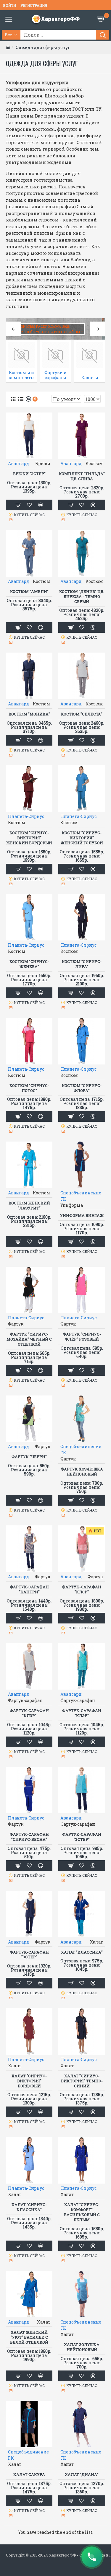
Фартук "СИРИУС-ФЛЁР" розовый (82, 1337)
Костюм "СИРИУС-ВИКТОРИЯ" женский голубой (82, 838)
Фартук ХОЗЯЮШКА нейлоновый (82, 1472)
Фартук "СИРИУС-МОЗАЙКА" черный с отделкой (29, 1339)
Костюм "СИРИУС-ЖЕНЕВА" (29, 964)
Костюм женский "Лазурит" (29, 1206)
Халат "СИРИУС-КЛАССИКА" (29, 2207)
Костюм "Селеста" (82, 714)
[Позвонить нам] (92, 2557)
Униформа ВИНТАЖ (82, 1216)
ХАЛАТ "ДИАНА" (82, 2475)
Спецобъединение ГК (81, 1196)
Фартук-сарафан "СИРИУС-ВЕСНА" (29, 1837)
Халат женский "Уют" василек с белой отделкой (29, 2337)
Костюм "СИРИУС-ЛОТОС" (29, 1088)
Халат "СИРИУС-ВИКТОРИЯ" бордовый (29, 2081)
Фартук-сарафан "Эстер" (82, 1837)
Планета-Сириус (26, 816)
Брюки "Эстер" (29, 474)
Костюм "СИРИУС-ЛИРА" (82, 964)
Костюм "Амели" (29, 592)
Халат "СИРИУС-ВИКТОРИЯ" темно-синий (82, 2081)
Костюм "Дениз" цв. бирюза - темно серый (82, 597)
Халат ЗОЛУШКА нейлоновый (82, 2347)
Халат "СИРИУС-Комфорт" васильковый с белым (82, 2212)
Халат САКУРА (29, 2475)
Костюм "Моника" (29, 714)
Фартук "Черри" (29, 1457)
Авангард (19, 463)
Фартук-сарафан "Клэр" (82, 1589)
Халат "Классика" (82, 1952)
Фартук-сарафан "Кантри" (29, 1589)
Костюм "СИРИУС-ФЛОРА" (82, 1088)
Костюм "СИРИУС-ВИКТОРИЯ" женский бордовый (29, 838)
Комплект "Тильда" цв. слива (82, 476)
